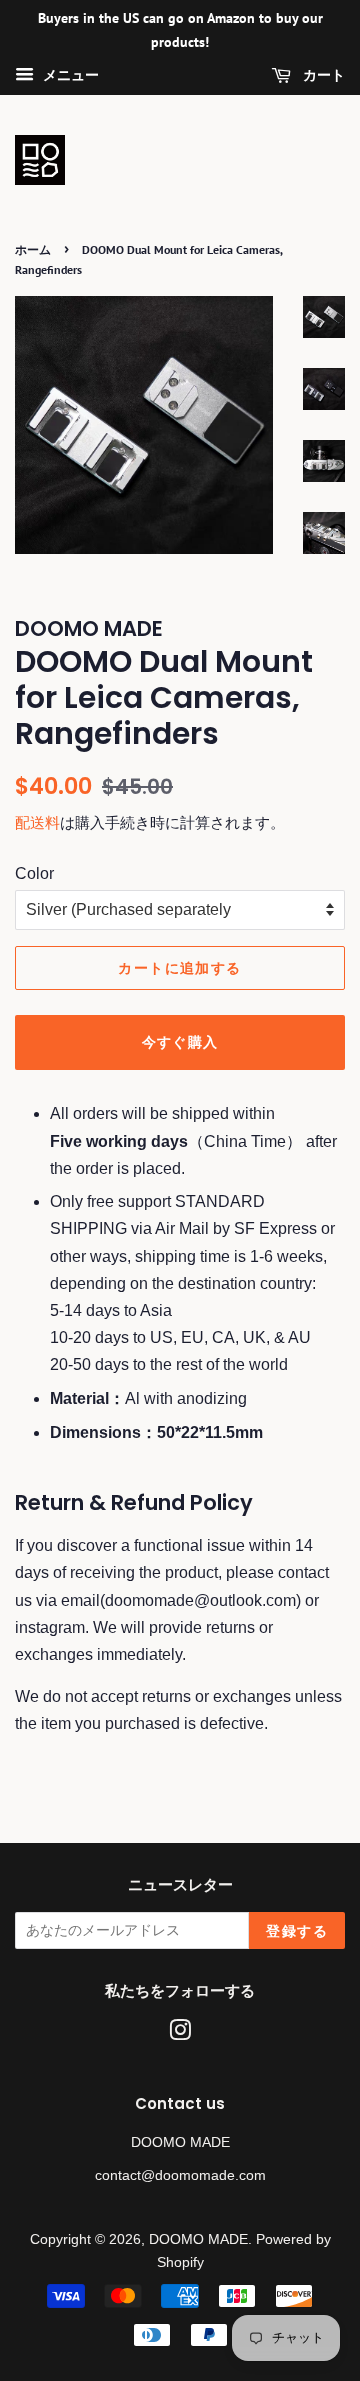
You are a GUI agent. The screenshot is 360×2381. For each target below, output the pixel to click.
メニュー (69, 75)
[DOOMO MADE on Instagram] (180, 2034)
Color (34, 873)
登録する (297, 1931)
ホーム (33, 249)
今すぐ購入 (180, 1042)
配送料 (37, 822)
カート (322, 75)
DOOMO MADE (198, 2239)
